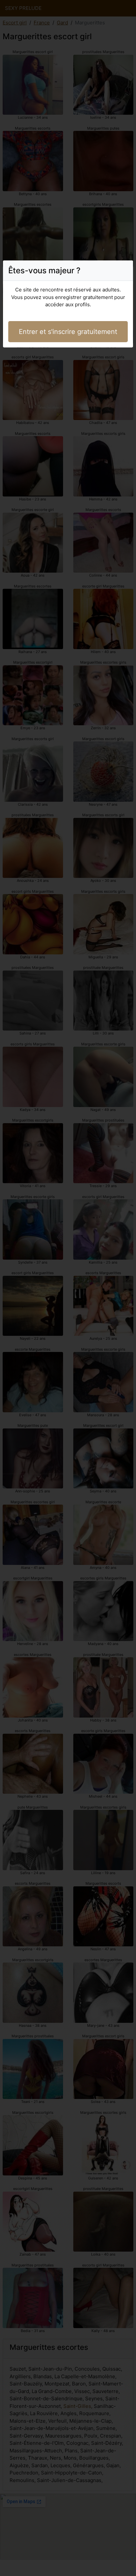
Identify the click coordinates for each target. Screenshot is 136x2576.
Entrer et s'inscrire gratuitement (68, 332)
